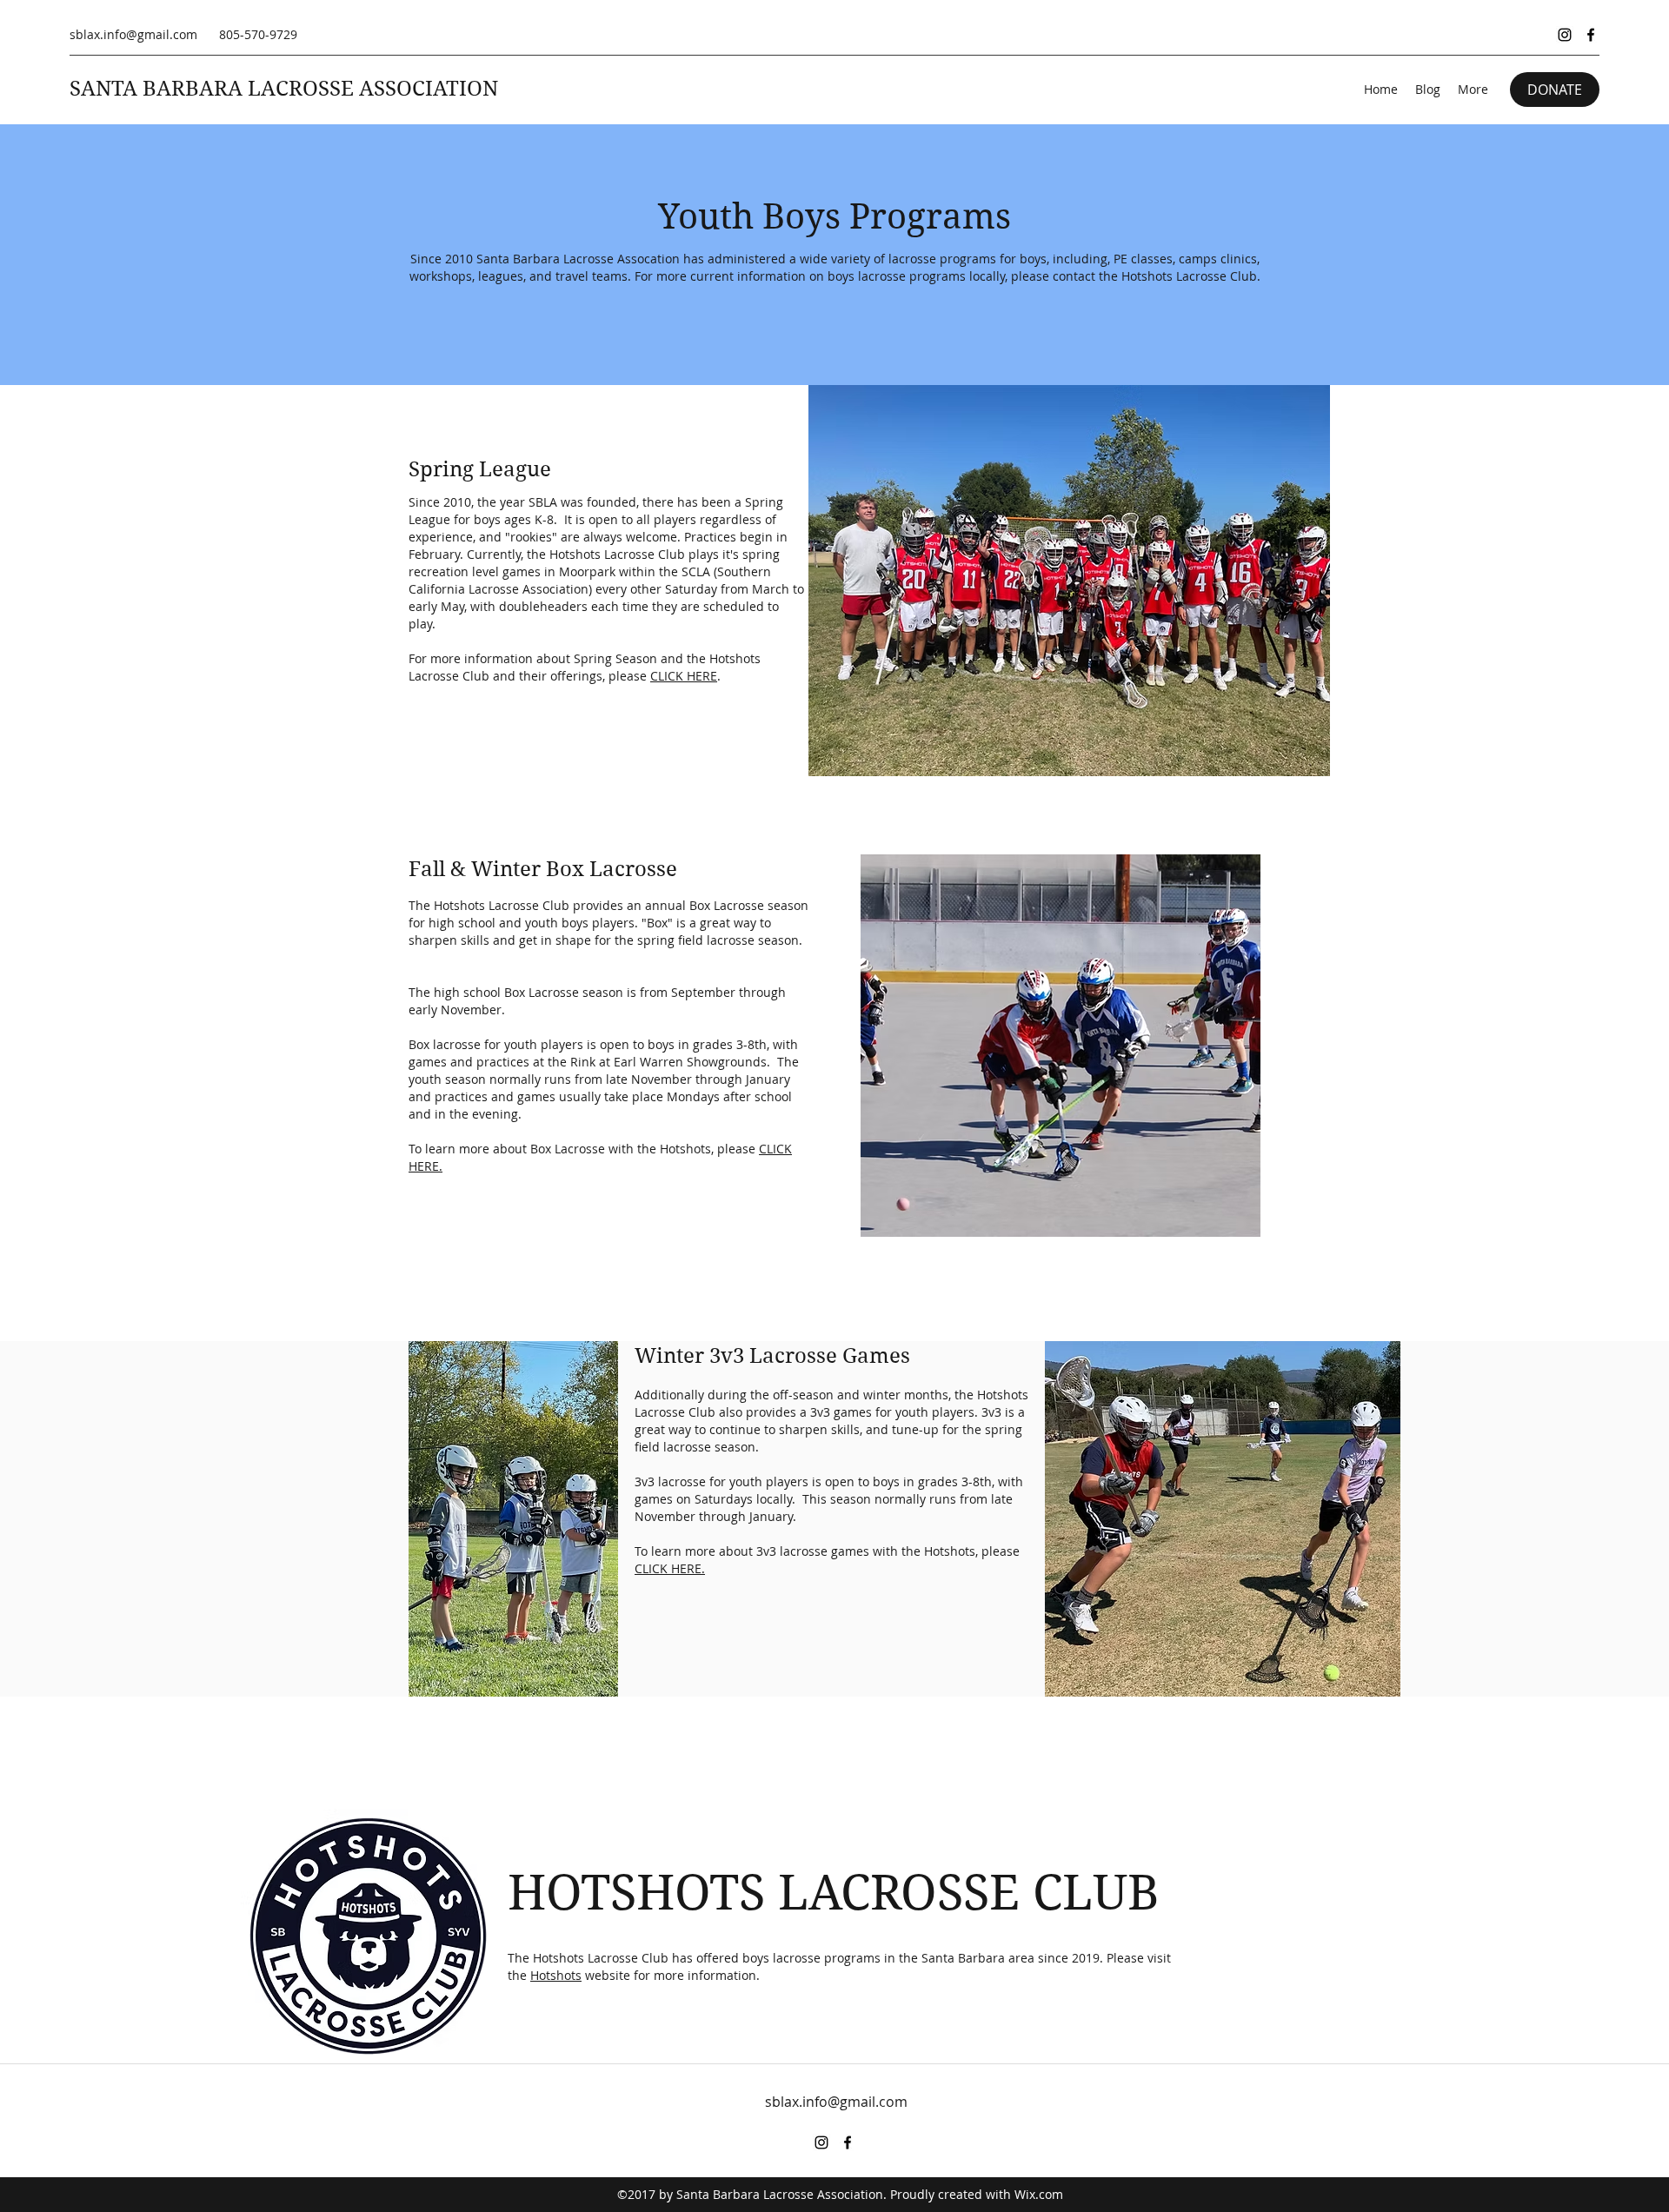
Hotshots (556, 1975)
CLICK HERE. (670, 1568)
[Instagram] (1565, 35)
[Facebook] (1591, 35)
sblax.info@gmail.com (133, 34)
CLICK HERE (684, 676)
